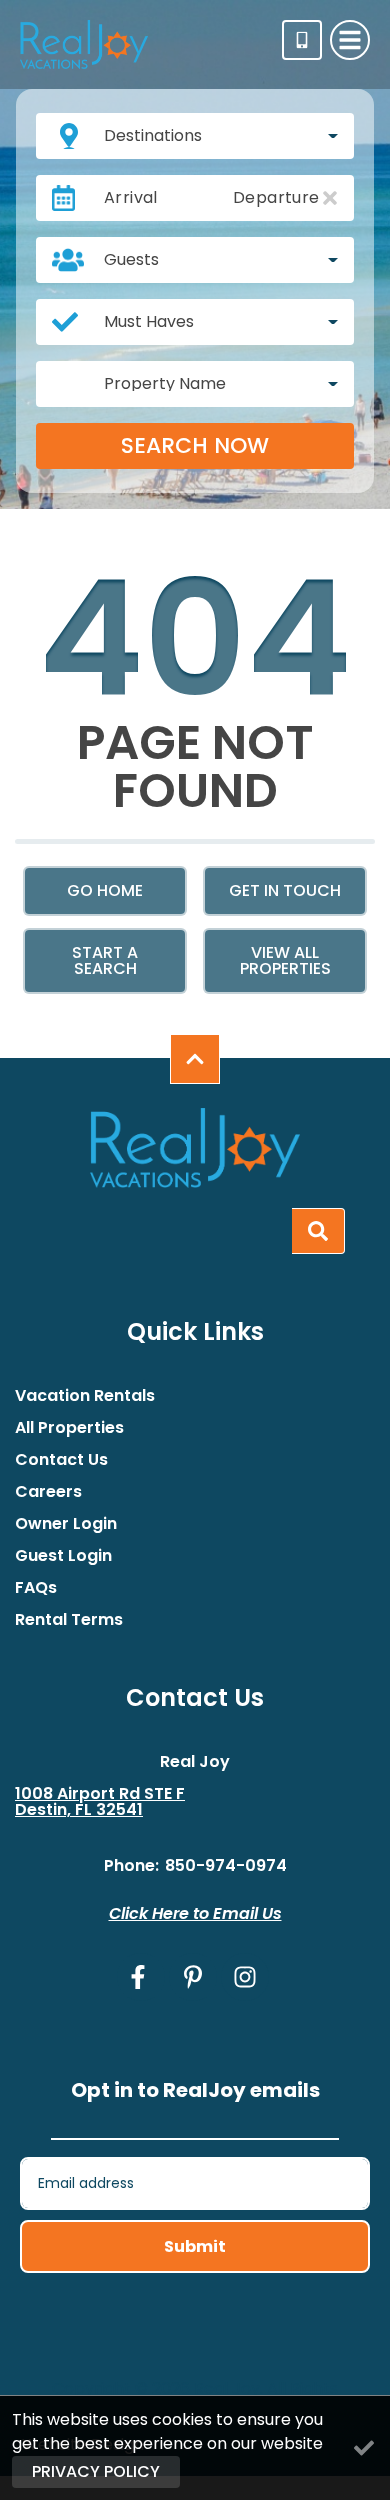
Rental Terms (69, 1620)
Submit (195, 2246)
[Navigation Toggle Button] (350, 40)
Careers (48, 1492)
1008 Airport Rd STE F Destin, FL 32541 (100, 1802)
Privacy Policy (96, 2471)
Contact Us (61, 1460)
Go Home (105, 890)
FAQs (36, 1588)
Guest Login (63, 1556)
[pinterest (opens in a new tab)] (193, 1977)
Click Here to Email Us (195, 1913)
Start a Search (105, 960)
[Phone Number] (302, 40)
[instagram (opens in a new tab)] (245, 1977)
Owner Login (66, 1524)
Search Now (195, 445)
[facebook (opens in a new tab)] (141, 1977)
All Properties (69, 1428)
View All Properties (285, 960)
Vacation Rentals (85, 1396)
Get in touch (285, 890)
